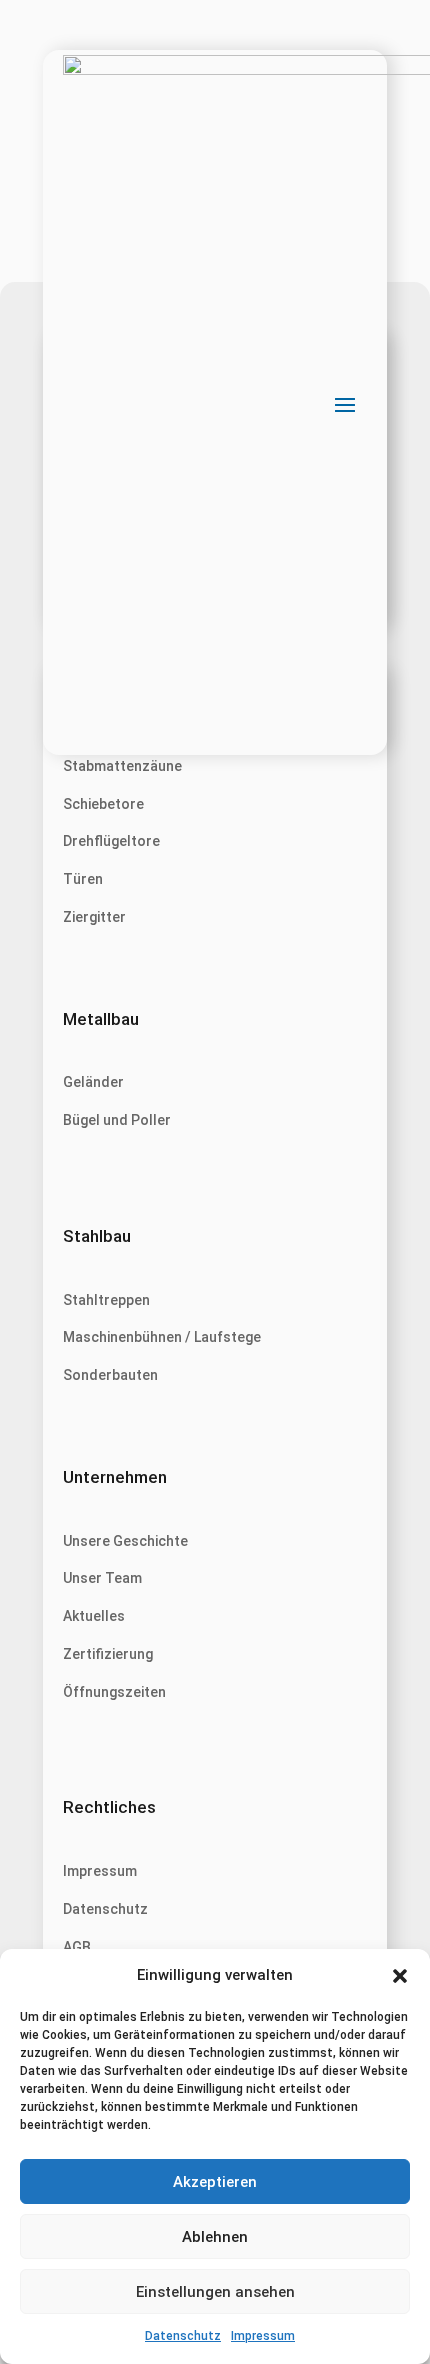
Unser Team (102, 1578)
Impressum (263, 2336)
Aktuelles (94, 1616)
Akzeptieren (215, 2182)
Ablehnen (215, 2237)
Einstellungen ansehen (215, 2292)
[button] (400, 1976)
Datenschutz (183, 2336)
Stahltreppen (106, 1300)
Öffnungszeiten (114, 1692)
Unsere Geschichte (125, 1541)
